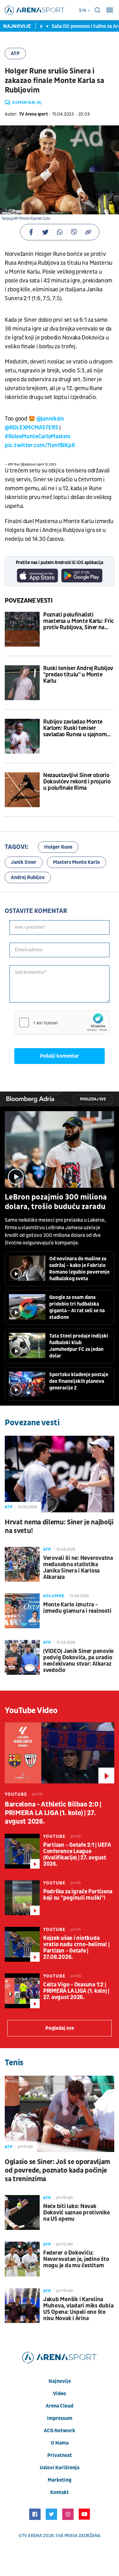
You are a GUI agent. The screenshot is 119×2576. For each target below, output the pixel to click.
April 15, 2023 (47, 465)
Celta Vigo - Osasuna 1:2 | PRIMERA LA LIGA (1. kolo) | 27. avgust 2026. (76, 1991)
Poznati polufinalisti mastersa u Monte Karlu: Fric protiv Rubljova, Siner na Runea (79, 621)
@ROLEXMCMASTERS (32, 428)
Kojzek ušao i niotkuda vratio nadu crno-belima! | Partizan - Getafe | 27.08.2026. (76, 1948)
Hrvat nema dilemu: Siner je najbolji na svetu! (59, 1527)
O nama (60, 2443)
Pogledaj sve (93, 1099)
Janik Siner (24, 862)
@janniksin (50, 419)
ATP (15, 54)
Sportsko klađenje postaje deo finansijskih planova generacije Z (79, 1381)
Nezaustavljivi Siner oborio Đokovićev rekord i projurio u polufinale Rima (77, 782)
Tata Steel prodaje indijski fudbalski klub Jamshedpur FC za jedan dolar (79, 1346)
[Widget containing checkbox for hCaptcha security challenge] (62, 1022)
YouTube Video (31, 1711)
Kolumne (54, 1596)
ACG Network (60, 2431)
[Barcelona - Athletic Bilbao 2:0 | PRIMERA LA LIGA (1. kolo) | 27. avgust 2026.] (60, 1753)
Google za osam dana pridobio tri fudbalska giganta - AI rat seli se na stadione (77, 1307)
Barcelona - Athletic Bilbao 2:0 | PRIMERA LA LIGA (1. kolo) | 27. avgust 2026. (53, 1813)
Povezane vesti (29, 601)
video (60, 2394)
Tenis (14, 2063)
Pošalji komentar (60, 1056)
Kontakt (60, 2492)
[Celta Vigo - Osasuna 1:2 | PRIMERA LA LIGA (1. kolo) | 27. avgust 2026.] (22, 1991)
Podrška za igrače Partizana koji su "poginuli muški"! (78, 1895)
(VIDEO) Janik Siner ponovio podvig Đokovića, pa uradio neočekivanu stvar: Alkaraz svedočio (78, 1661)
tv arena (32, 2536)
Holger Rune (58, 847)
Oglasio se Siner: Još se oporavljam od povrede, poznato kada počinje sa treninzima (57, 2171)
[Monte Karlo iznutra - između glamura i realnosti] (22, 1611)
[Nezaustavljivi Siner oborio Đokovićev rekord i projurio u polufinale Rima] (22, 790)
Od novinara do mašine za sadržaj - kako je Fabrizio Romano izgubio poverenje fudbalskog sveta (79, 1269)
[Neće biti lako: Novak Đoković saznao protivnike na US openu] (22, 2212)
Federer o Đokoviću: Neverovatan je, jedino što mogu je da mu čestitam (76, 2259)
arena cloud (60, 2406)
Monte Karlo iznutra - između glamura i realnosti (77, 1608)
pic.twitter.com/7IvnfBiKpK (40, 445)
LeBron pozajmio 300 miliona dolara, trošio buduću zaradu (56, 1202)
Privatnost (60, 2455)
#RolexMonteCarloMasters (38, 437)
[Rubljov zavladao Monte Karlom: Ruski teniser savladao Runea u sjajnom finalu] (22, 736)
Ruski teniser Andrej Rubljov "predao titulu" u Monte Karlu (78, 675)
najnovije (60, 2381)
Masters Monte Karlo (76, 862)
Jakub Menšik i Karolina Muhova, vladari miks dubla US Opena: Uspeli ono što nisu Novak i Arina (78, 2309)
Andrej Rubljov (28, 877)
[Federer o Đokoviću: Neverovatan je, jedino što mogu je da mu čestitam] (22, 2259)
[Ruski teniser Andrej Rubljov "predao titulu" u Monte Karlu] (22, 683)
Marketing (60, 2480)
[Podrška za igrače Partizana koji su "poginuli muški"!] (22, 1898)
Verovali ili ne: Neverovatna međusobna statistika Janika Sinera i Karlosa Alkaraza (78, 1568)
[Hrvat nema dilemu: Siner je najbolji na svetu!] (60, 1474)
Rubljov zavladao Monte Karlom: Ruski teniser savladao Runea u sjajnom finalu (75, 728)
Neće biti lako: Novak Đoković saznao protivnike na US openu (76, 2213)
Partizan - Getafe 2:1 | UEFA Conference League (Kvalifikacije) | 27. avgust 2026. (77, 1855)
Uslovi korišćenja (60, 2468)
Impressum (60, 2418)
